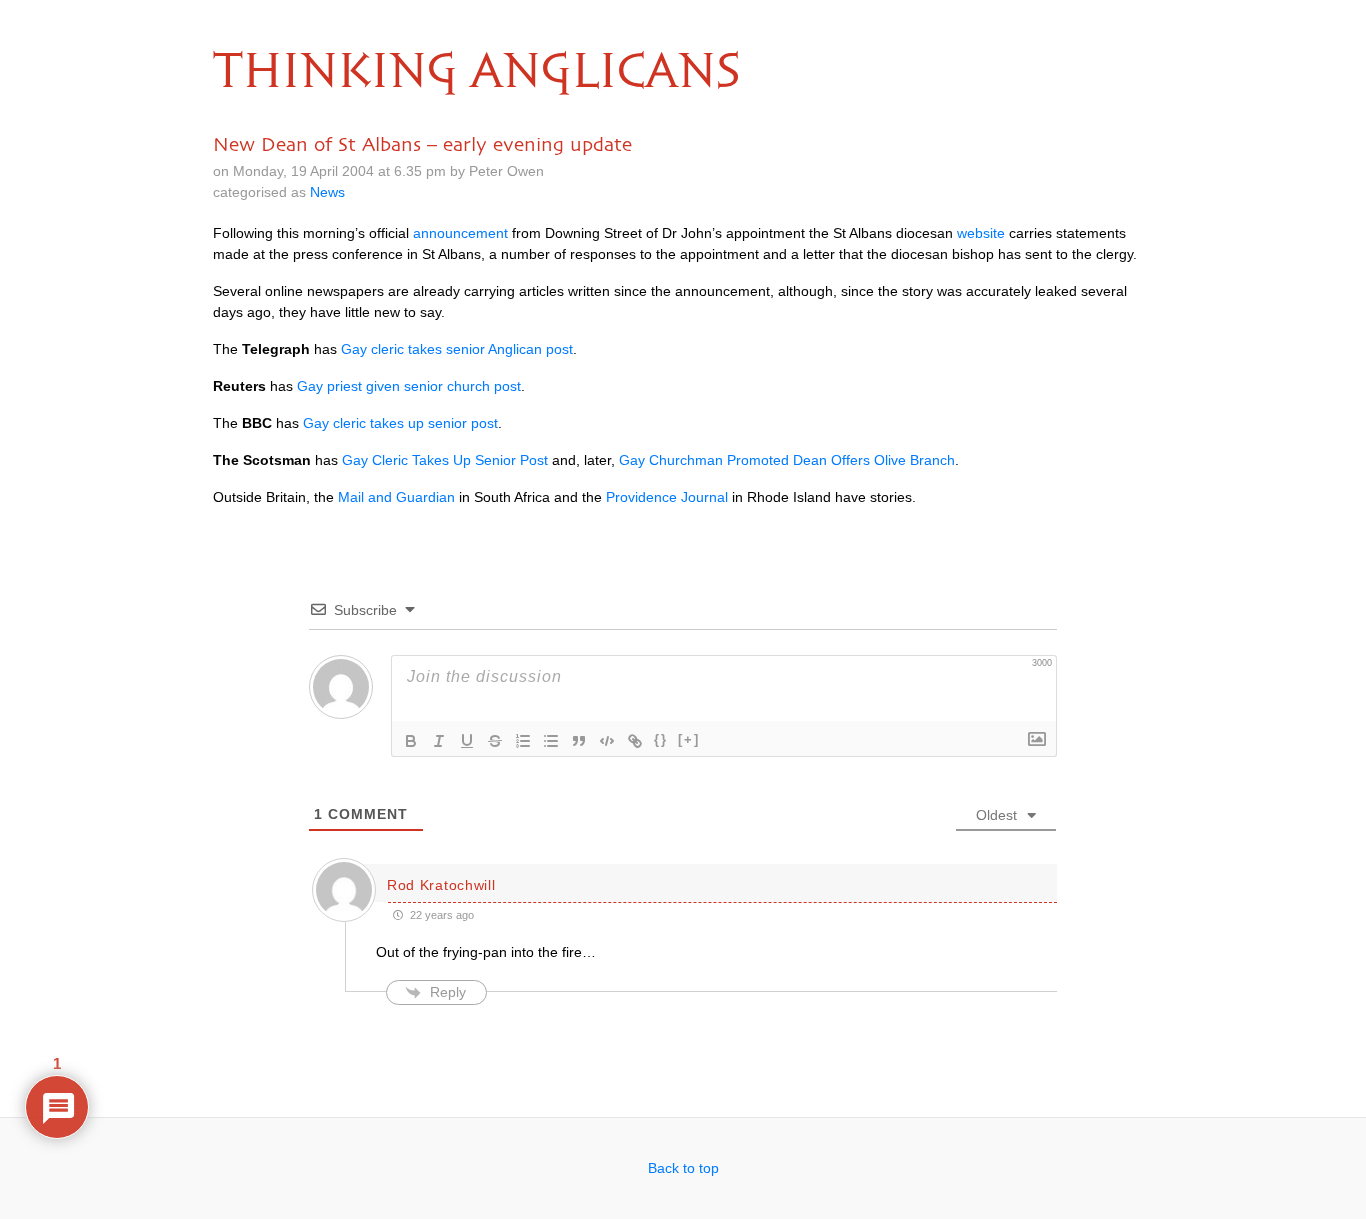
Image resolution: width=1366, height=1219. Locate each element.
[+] (689, 739)
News (327, 192)
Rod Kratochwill (441, 885)
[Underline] (467, 741)
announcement (460, 233)
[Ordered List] (523, 741)
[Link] (635, 741)
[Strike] (495, 741)
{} (661, 739)
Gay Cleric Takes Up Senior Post (445, 460)
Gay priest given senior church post (409, 386)
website (981, 233)
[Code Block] (607, 741)
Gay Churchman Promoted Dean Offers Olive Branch (787, 460)
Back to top (683, 1168)
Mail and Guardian (396, 497)
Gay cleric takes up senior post (400, 423)
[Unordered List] (551, 741)
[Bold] (411, 741)
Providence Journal (667, 497)
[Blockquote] (579, 741)
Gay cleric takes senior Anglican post (457, 349)
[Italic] (439, 741)
